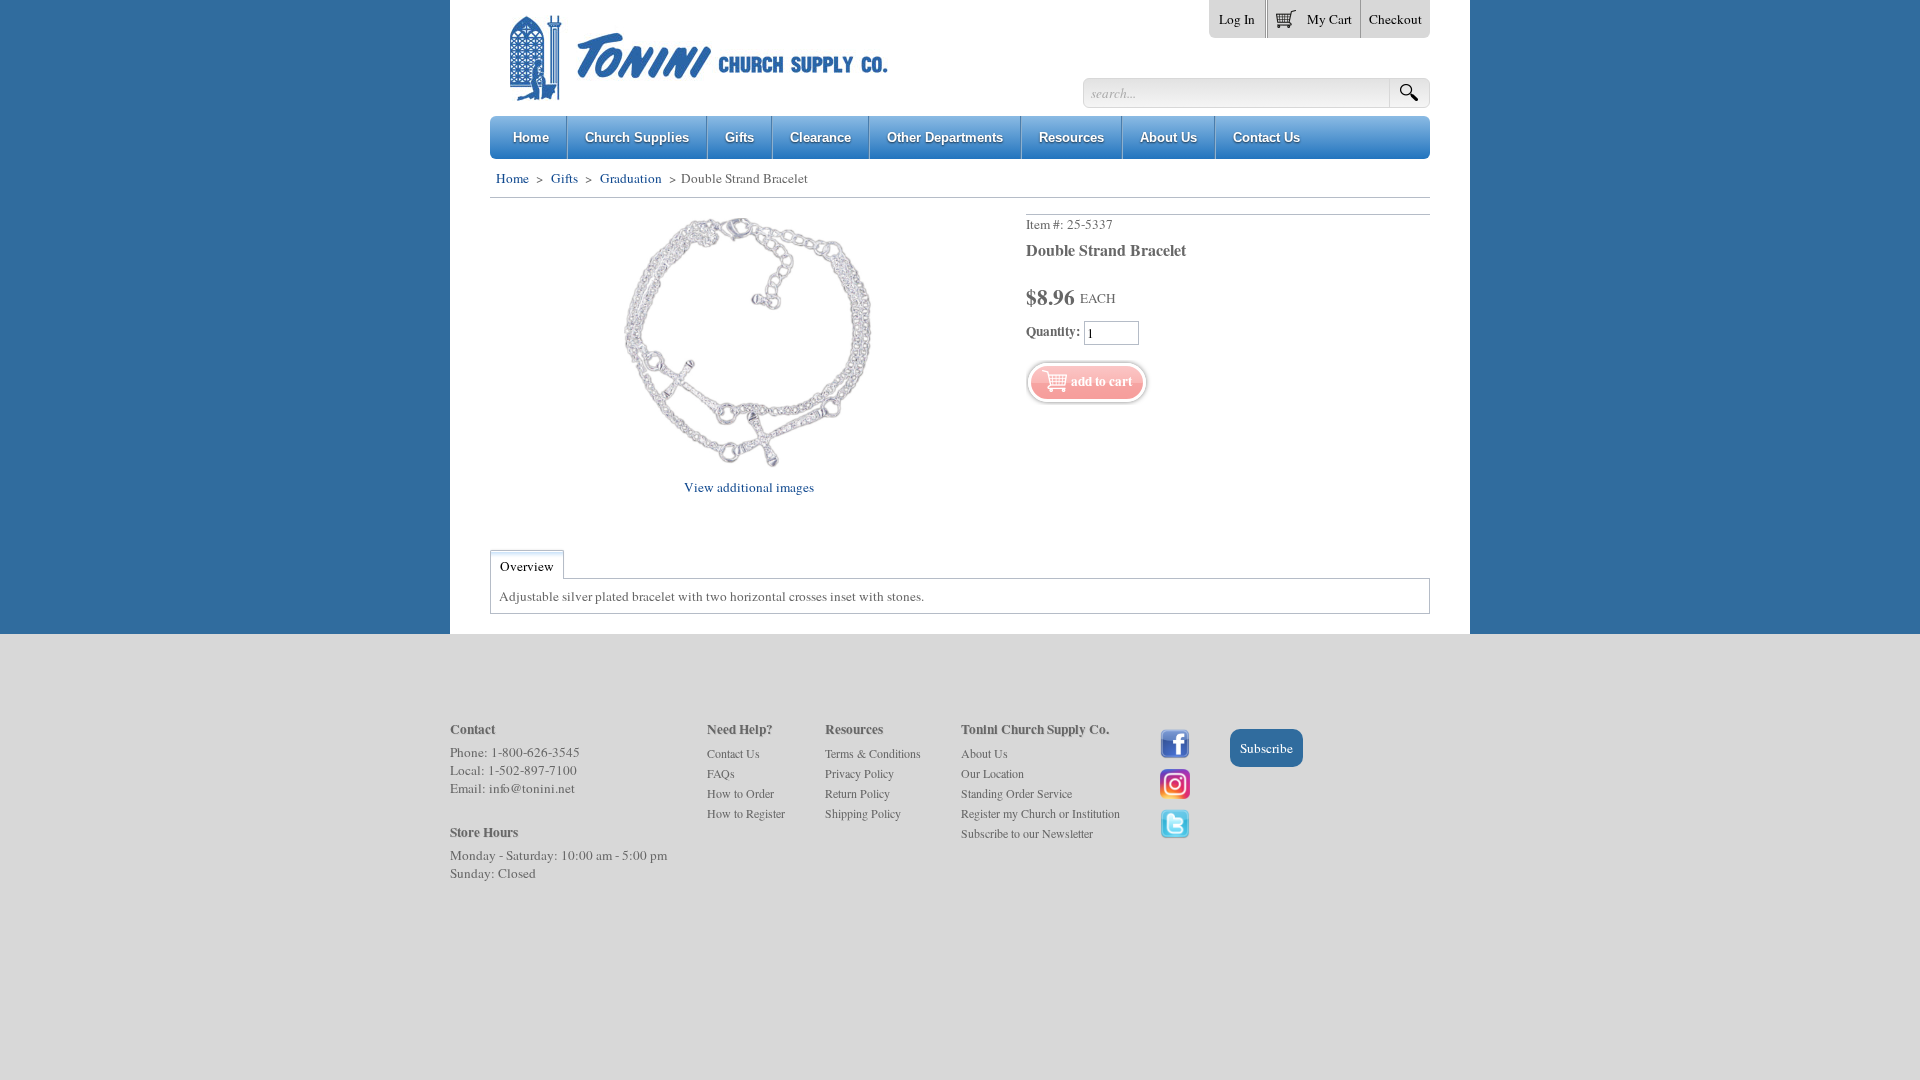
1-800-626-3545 (535, 752)
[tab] (527, 566)
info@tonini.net (532, 788)
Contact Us (733, 753)
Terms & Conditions (873, 753)
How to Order (740, 793)
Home (512, 178)
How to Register (746, 813)
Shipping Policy (863, 813)
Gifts (564, 178)
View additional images (749, 487)
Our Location (992, 773)
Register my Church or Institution (1040, 813)
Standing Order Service (1016, 793)
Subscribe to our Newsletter (1027, 833)
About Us (984, 753)
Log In (1237, 19)
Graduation (631, 178)
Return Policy (857, 793)
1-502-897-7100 (532, 770)
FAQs (721, 773)
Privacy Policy (859, 773)
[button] (1314, 15)
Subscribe (1266, 748)
